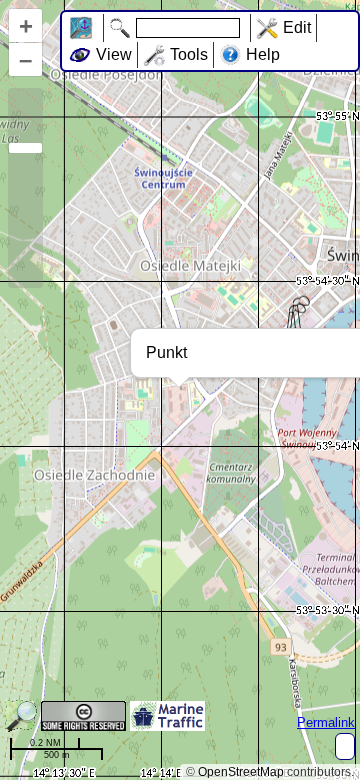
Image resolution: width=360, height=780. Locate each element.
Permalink (326, 722)
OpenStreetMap (241, 772)
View (114, 54)
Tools (189, 54)
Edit (297, 27)
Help (263, 54)
